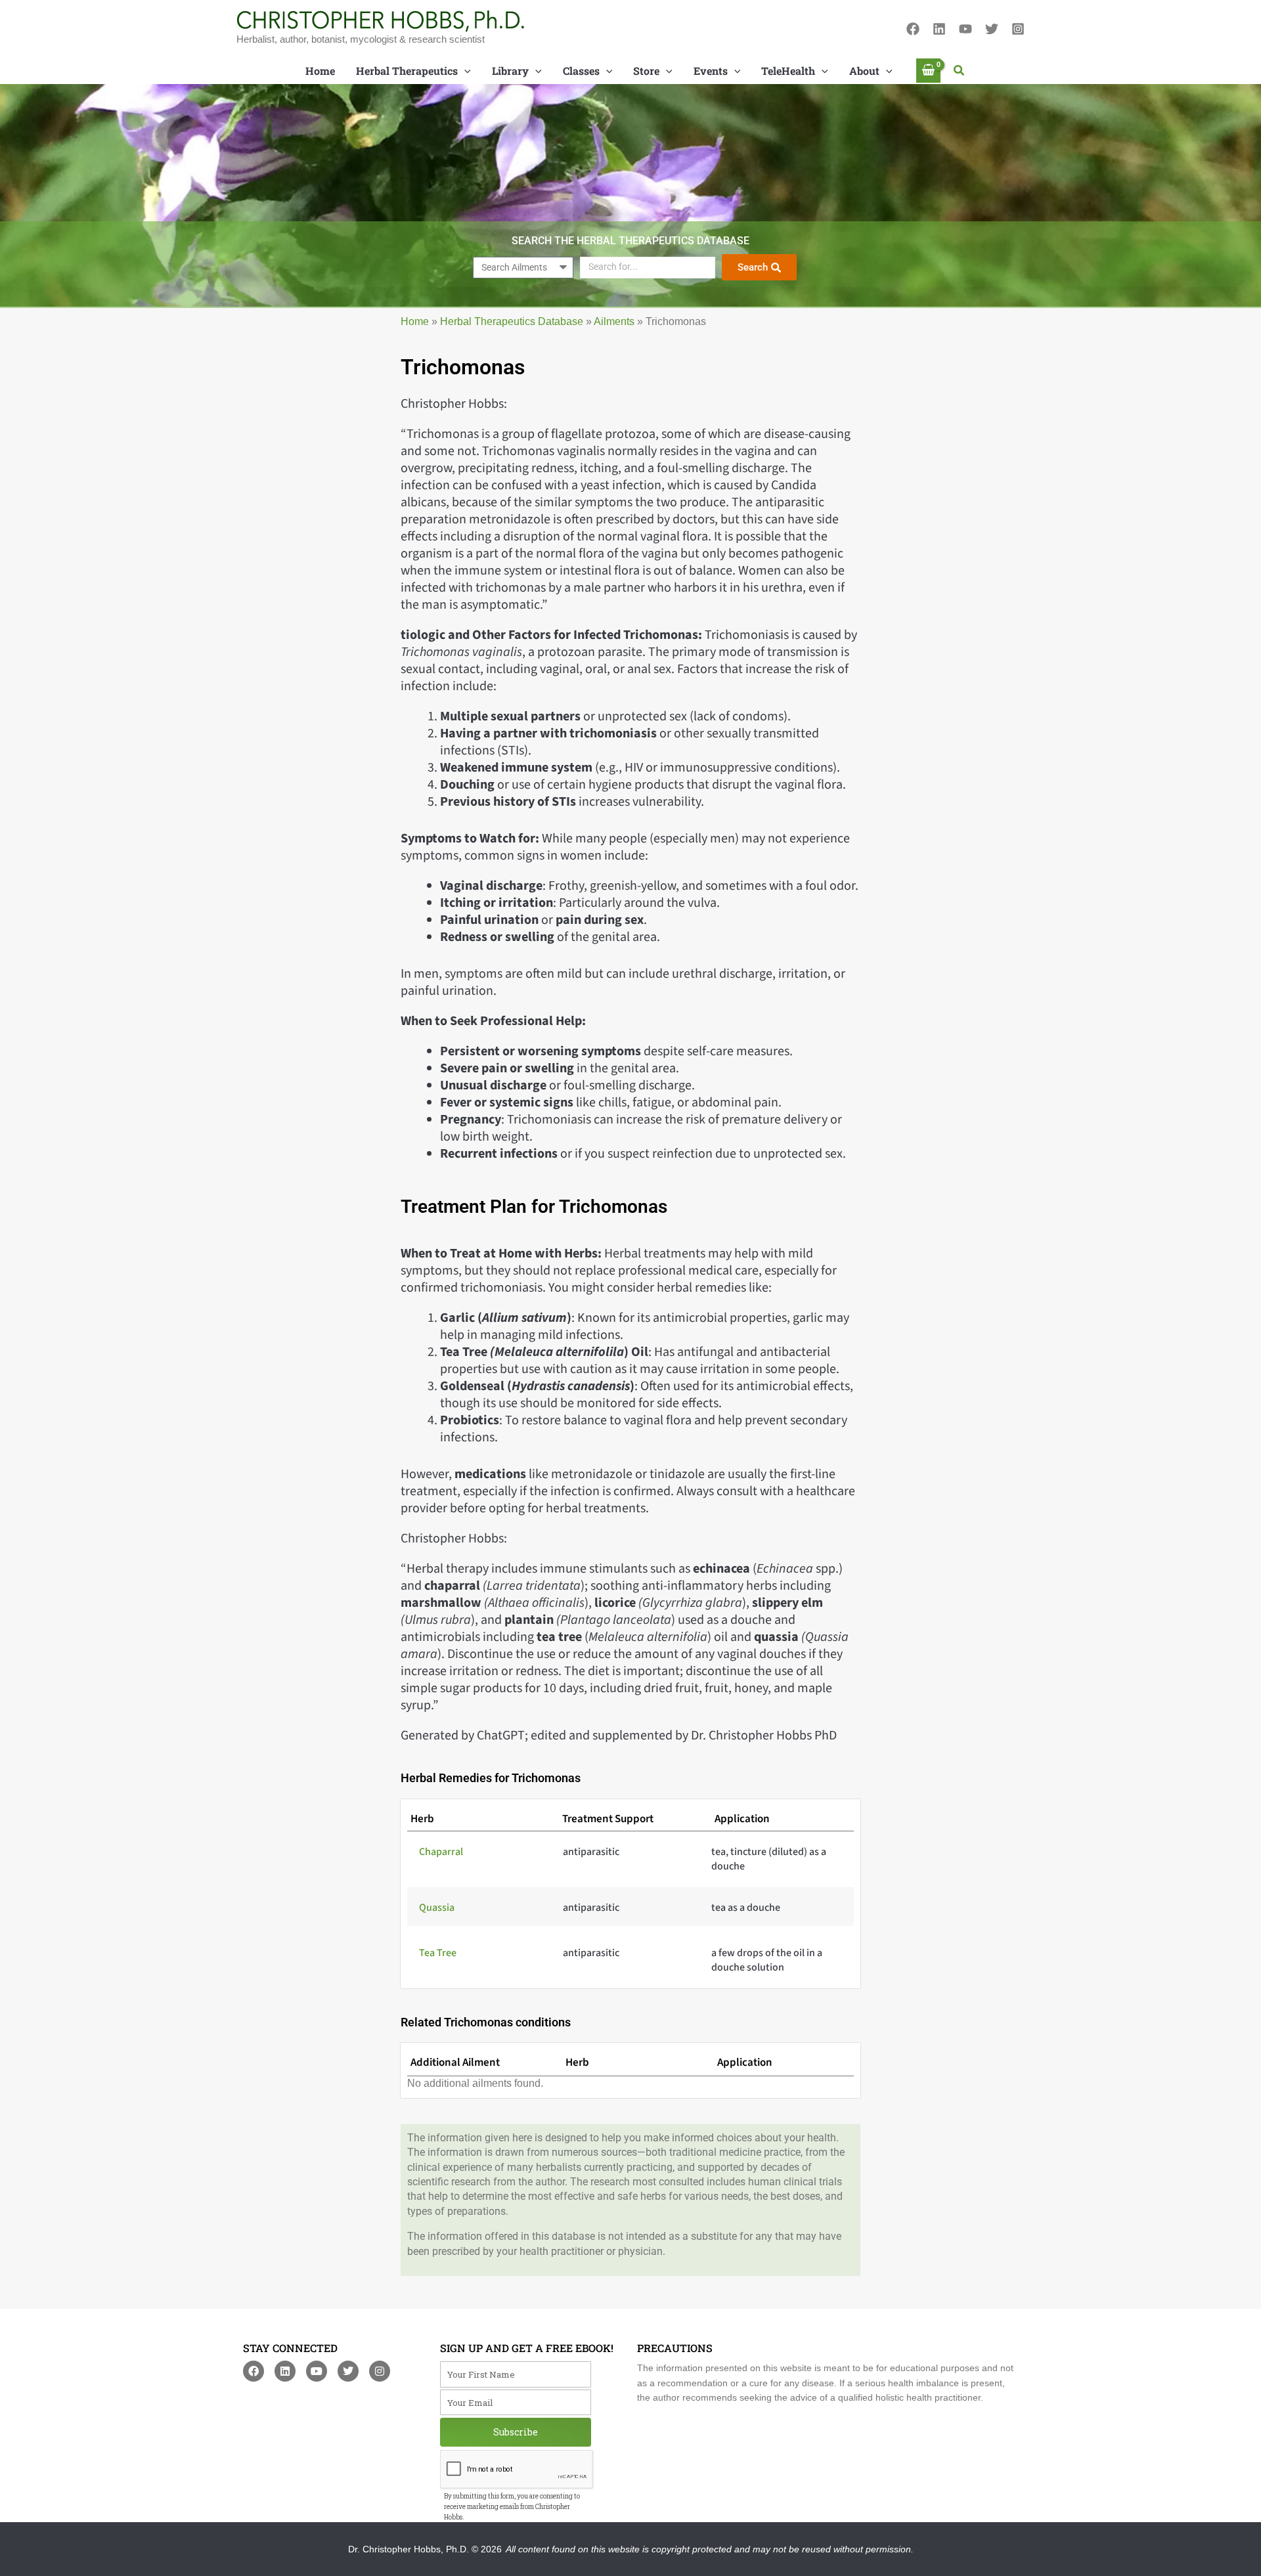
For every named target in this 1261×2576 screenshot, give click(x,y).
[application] (464, 71)
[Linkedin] (939, 29)
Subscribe (516, 2432)
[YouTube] (965, 29)
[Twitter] (992, 29)
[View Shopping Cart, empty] (929, 71)
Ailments (614, 321)
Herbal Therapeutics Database (512, 321)
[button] (960, 71)
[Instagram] (1018, 29)
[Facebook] (913, 29)
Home (415, 321)
